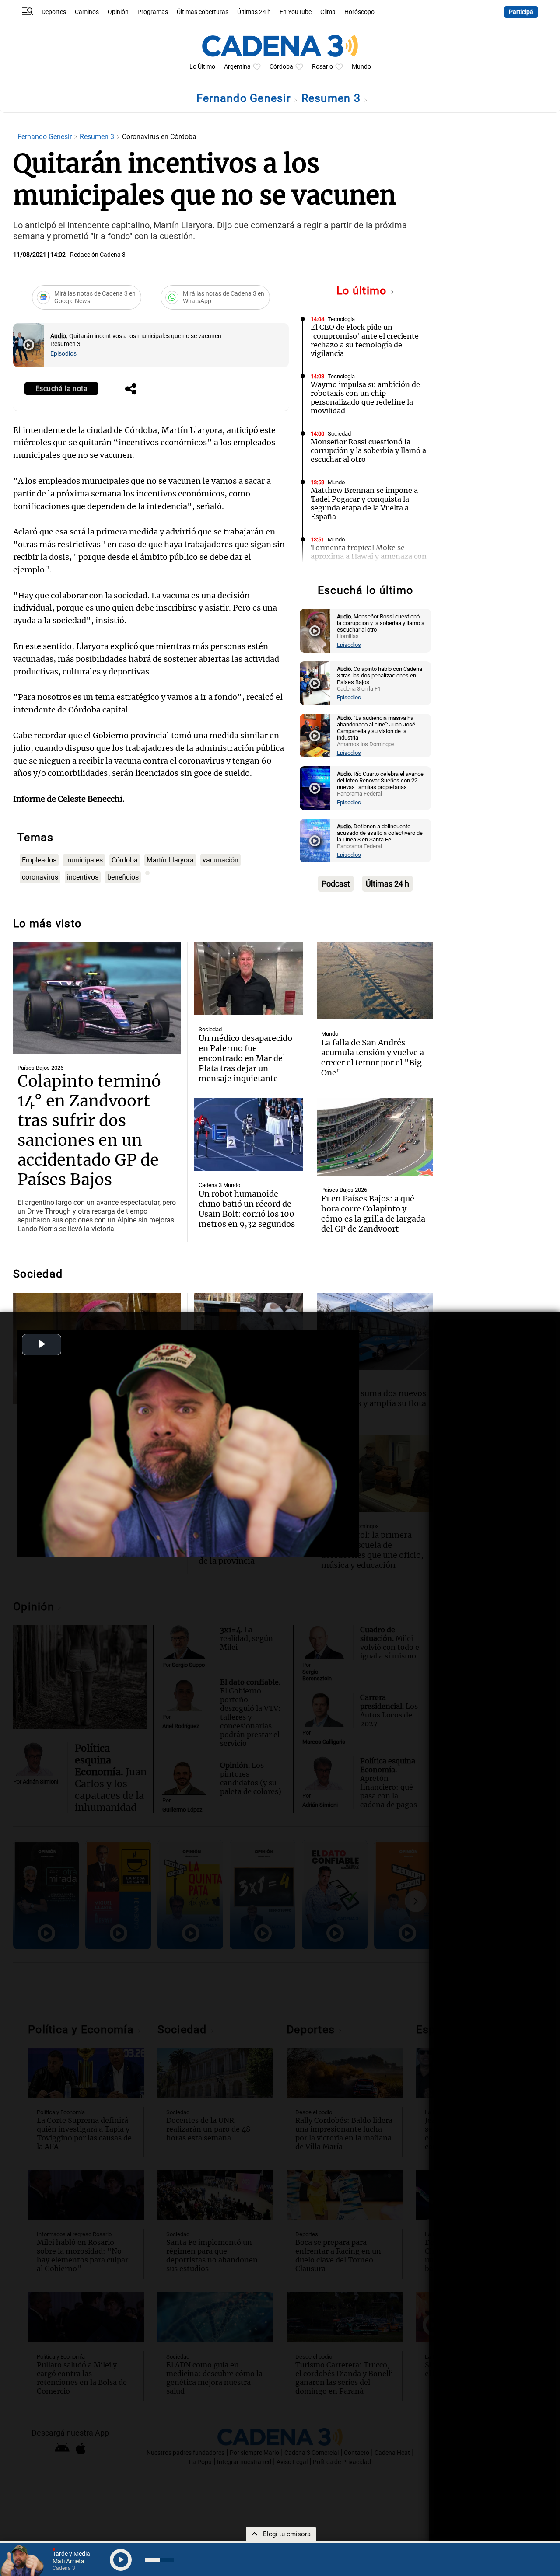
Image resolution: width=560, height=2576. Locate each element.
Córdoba (281, 67)
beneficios (123, 877)
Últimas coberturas (203, 12)
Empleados (39, 860)
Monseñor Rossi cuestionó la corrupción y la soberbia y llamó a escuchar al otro (368, 450)
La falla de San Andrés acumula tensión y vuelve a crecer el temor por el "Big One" (373, 1058)
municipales (84, 860)
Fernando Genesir (245, 98)
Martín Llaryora (170, 860)
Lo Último (202, 67)
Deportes (54, 12)
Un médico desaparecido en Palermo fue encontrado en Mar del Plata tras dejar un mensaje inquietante (245, 1058)
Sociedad (339, 434)
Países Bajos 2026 (40, 1068)
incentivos (83, 877)
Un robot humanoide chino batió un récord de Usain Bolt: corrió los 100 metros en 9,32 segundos (247, 1209)
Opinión (118, 12)
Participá (521, 12)
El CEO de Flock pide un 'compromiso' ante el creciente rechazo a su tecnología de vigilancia (365, 340)
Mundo (361, 67)
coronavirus (40, 877)
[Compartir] (131, 390)
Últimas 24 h (254, 12)
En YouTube (296, 12)
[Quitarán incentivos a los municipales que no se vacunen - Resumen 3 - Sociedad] (28, 345)
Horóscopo (359, 12)
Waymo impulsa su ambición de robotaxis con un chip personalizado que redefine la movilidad (365, 398)
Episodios (63, 354)
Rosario (322, 67)
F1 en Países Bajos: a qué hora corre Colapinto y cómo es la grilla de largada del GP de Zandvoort (373, 1214)
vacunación (220, 860)
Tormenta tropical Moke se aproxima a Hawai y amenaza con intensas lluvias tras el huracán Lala (369, 561)
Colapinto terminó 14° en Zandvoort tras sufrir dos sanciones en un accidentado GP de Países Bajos (89, 1131)
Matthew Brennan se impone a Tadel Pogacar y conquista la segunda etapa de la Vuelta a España (364, 503)
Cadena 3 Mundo (219, 1185)
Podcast (336, 884)
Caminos (87, 12)
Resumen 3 (333, 98)
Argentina (237, 67)
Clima (328, 12)
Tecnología (341, 319)
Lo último (363, 291)
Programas (153, 12)
